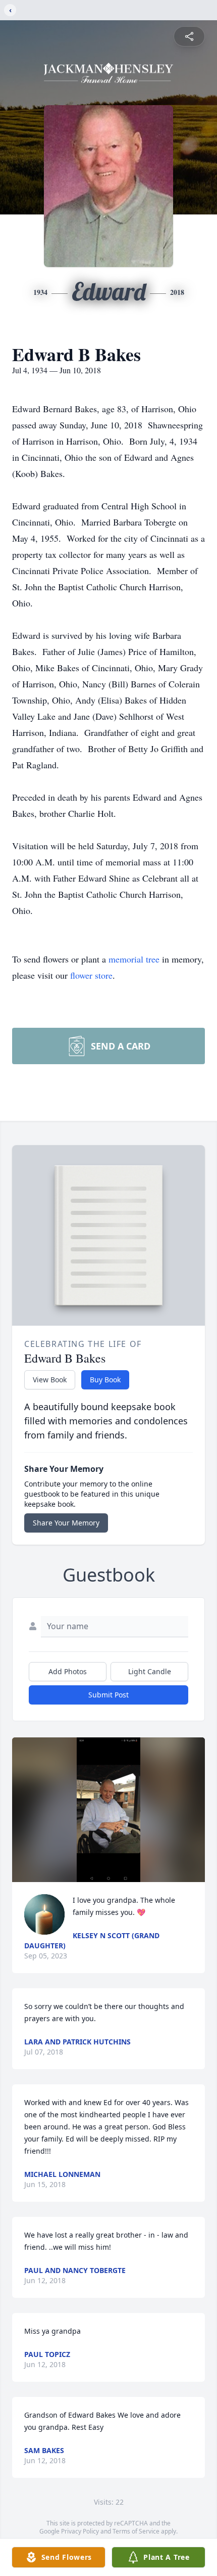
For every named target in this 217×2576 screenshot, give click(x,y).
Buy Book (105, 1380)
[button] (108, 1810)
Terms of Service (136, 2531)
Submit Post (108, 1695)
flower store (91, 975)
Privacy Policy (80, 2531)
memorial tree (134, 959)
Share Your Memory (66, 1523)
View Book (50, 1380)
